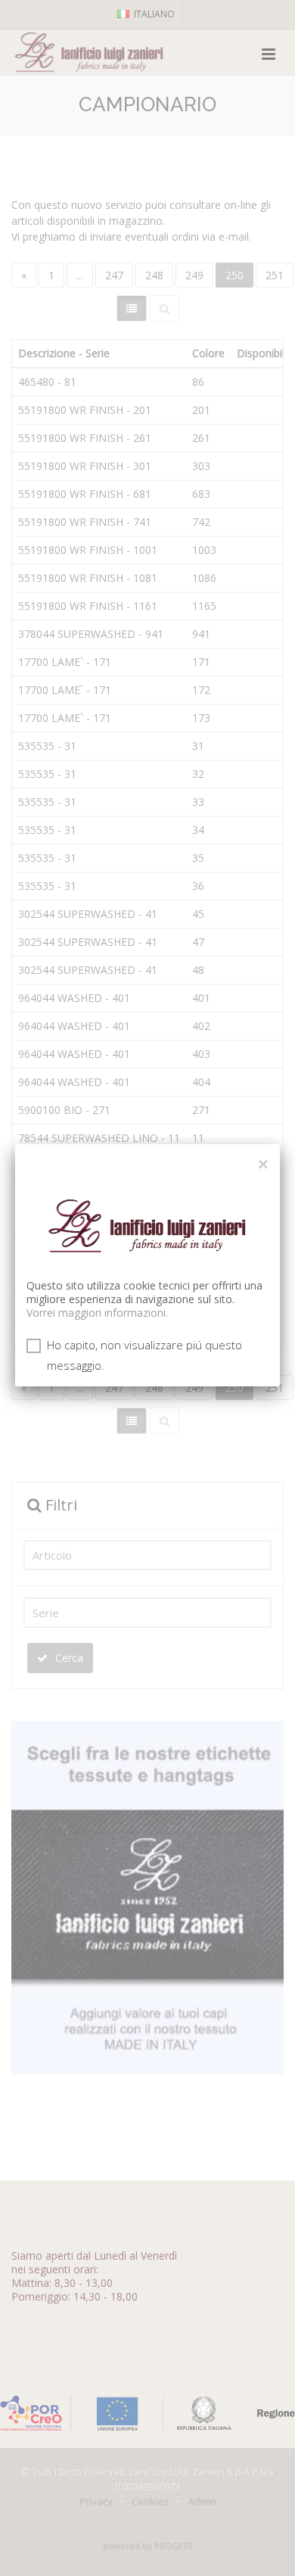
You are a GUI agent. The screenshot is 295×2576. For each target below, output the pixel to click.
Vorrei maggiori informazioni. (97, 1313)
